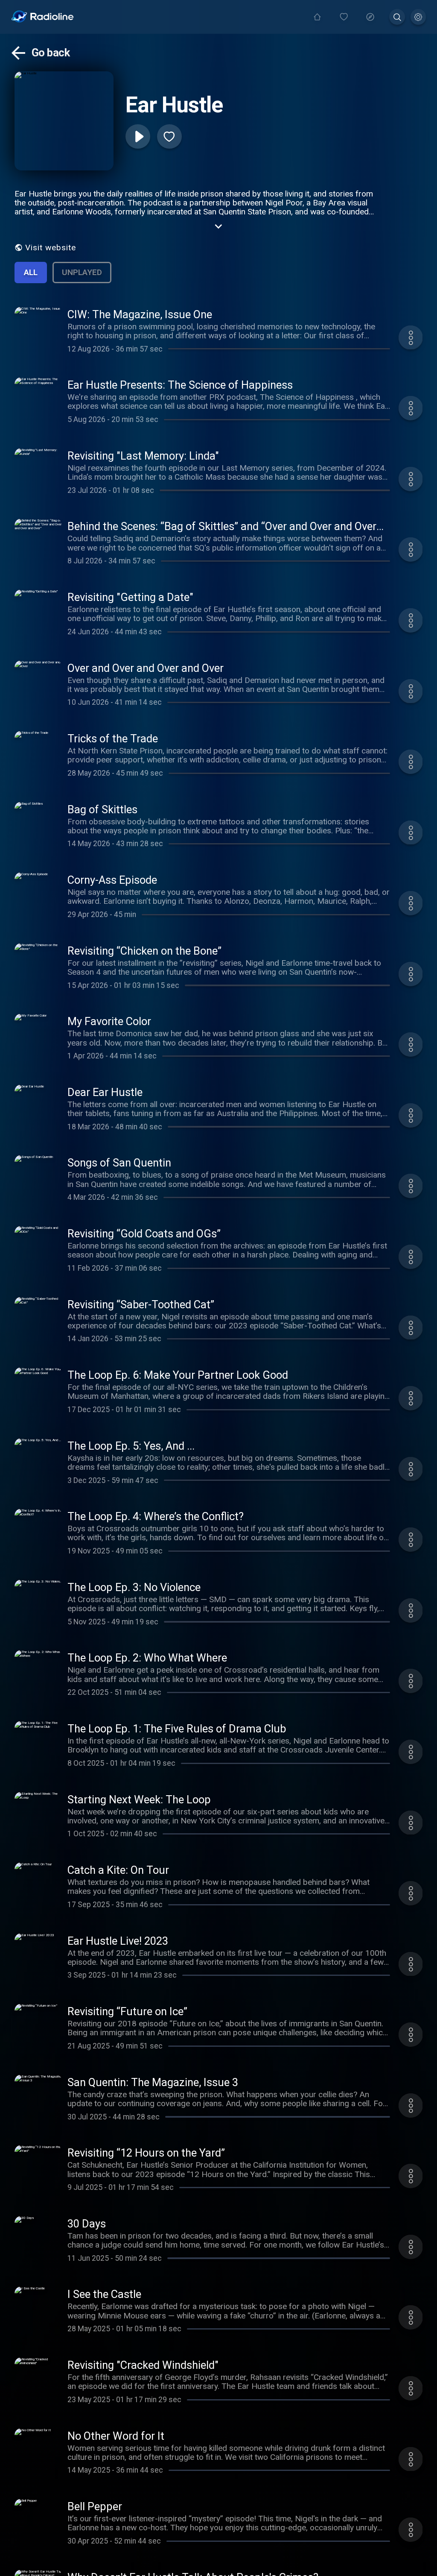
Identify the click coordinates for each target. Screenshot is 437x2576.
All (31, 272)
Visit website (51, 248)
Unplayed (82, 272)
